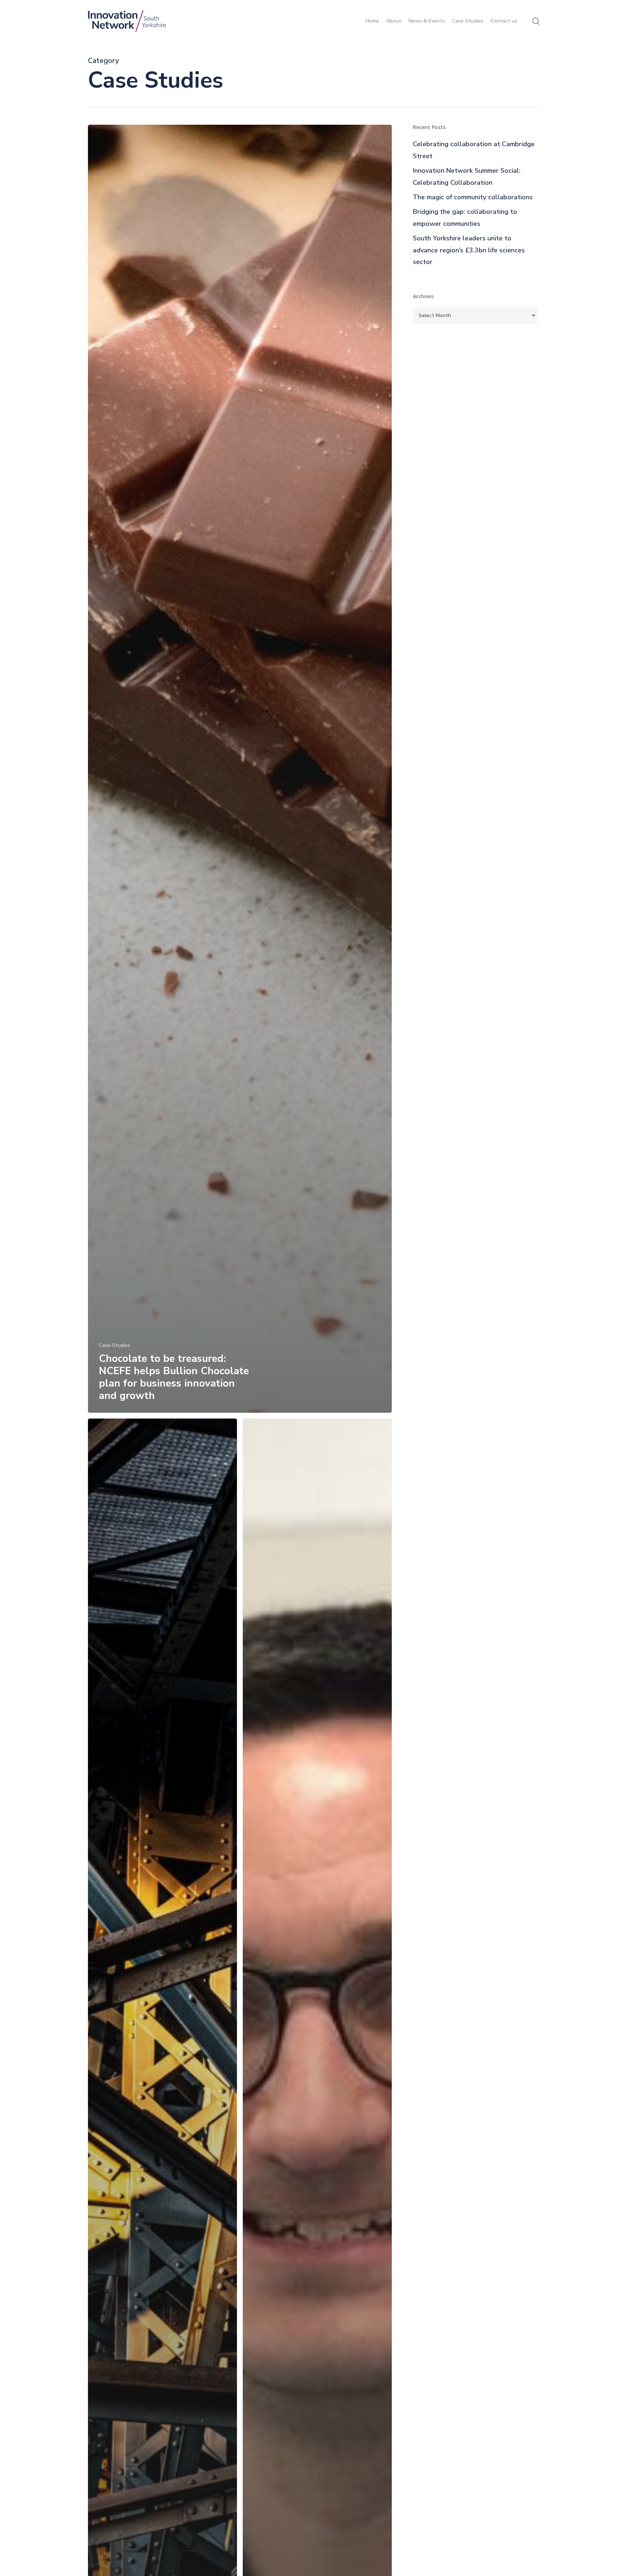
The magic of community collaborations (473, 197)
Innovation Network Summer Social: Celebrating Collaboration (467, 176)
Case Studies (114, 1345)
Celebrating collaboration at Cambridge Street (474, 150)
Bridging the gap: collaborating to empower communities (465, 217)
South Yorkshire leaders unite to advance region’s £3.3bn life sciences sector (469, 250)
